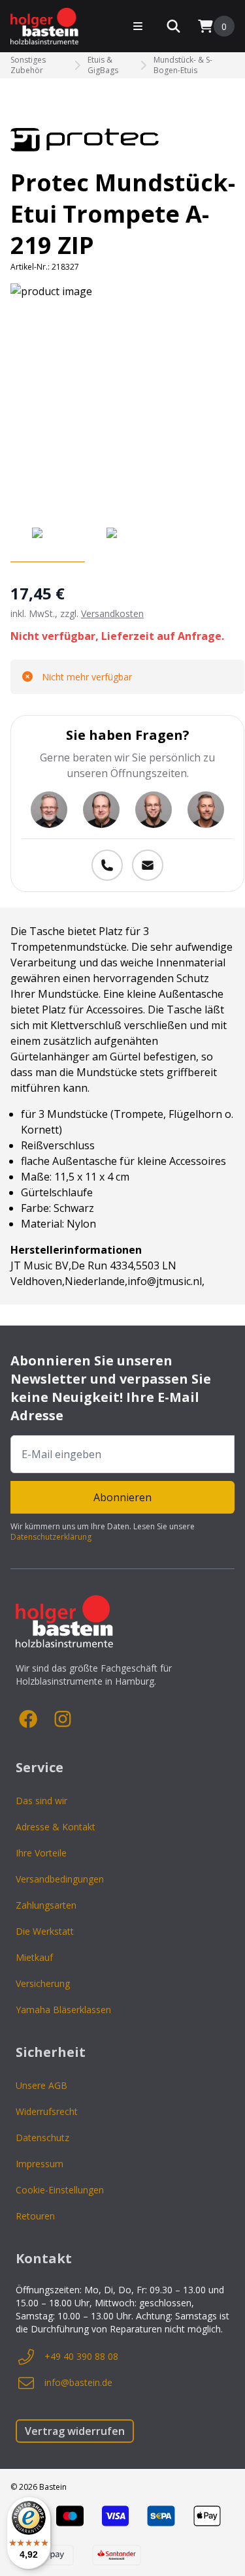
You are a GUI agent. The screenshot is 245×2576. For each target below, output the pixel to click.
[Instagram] (63, 1719)
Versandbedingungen (60, 1879)
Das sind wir (41, 1801)
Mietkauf (34, 1957)
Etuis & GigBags (103, 65)
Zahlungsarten (46, 1905)
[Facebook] (29, 1719)
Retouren (35, 2216)
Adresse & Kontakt (56, 1827)
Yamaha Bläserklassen (63, 2010)
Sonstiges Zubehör (28, 65)
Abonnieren (122, 1497)
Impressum (40, 2164)
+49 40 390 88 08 (81, 2356)
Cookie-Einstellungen (60, 2190)
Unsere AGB (41, 2085)
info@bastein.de (78, 2382)
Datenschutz (42, 2138)
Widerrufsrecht (47, 2111)
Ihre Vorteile (41, 1853)
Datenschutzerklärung (51, 1537)
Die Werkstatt (45, 1931)
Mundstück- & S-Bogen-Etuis (183, 65)
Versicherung (43, 1983)
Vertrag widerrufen (75, 2431)
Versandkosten (112, 613)
